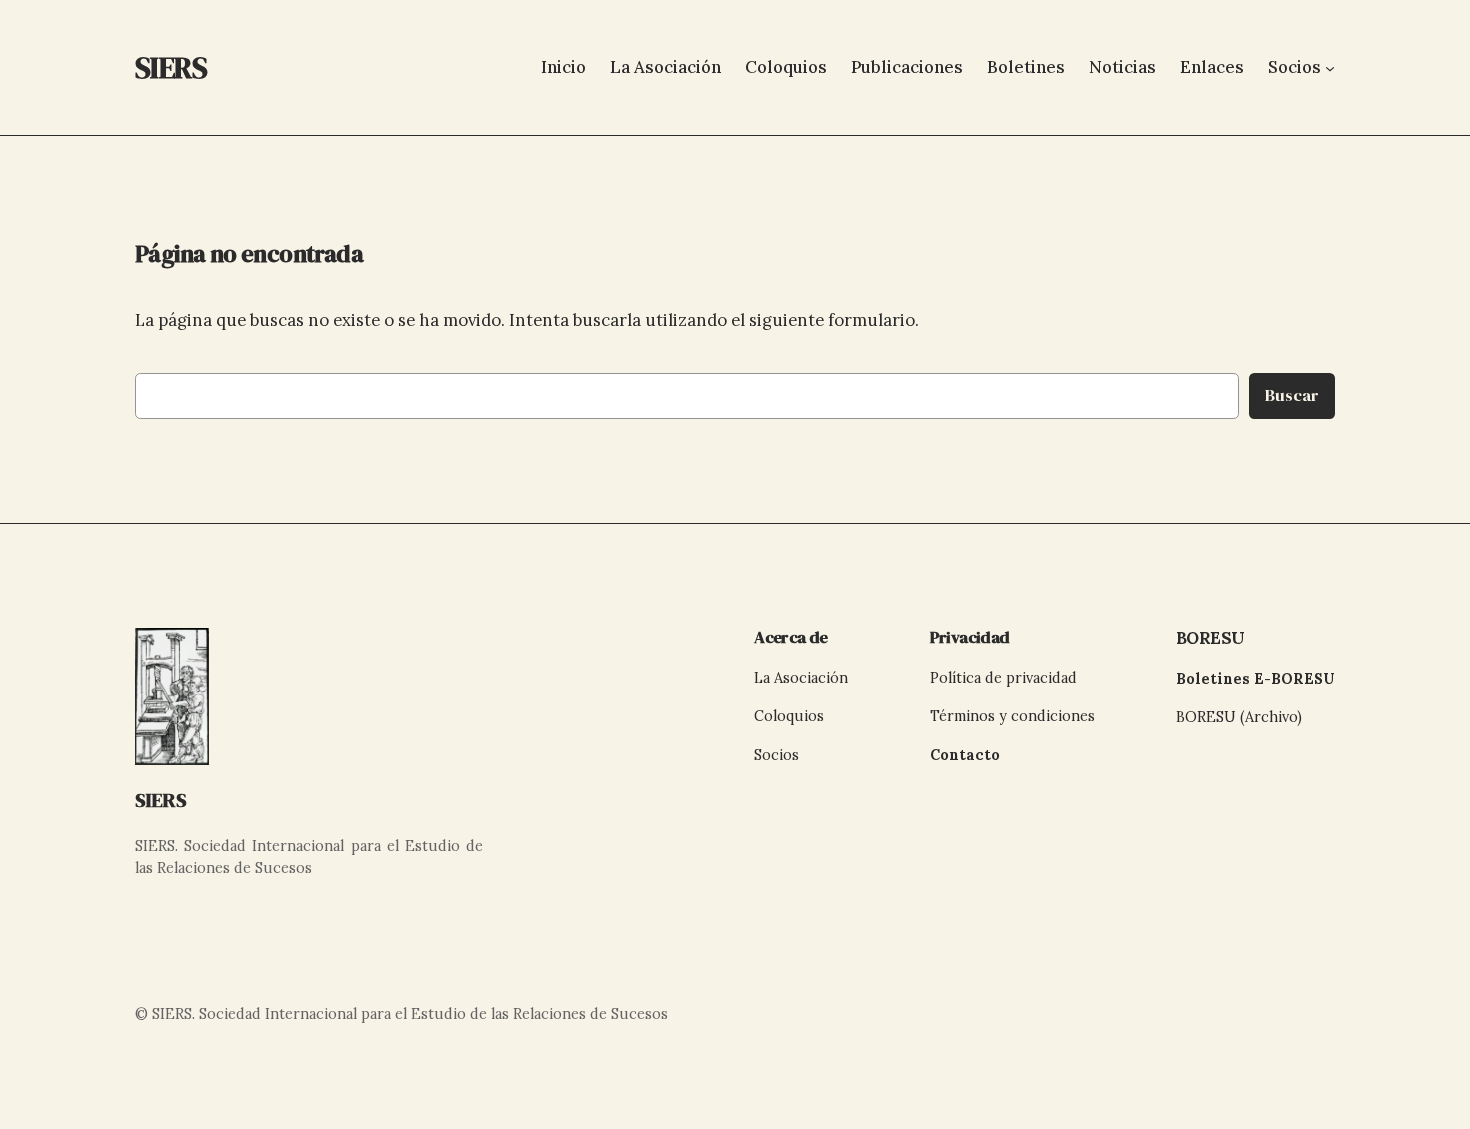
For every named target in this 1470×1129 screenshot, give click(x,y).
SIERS (161, 800)
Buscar (1292, 395)
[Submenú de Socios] (1330, 67)
